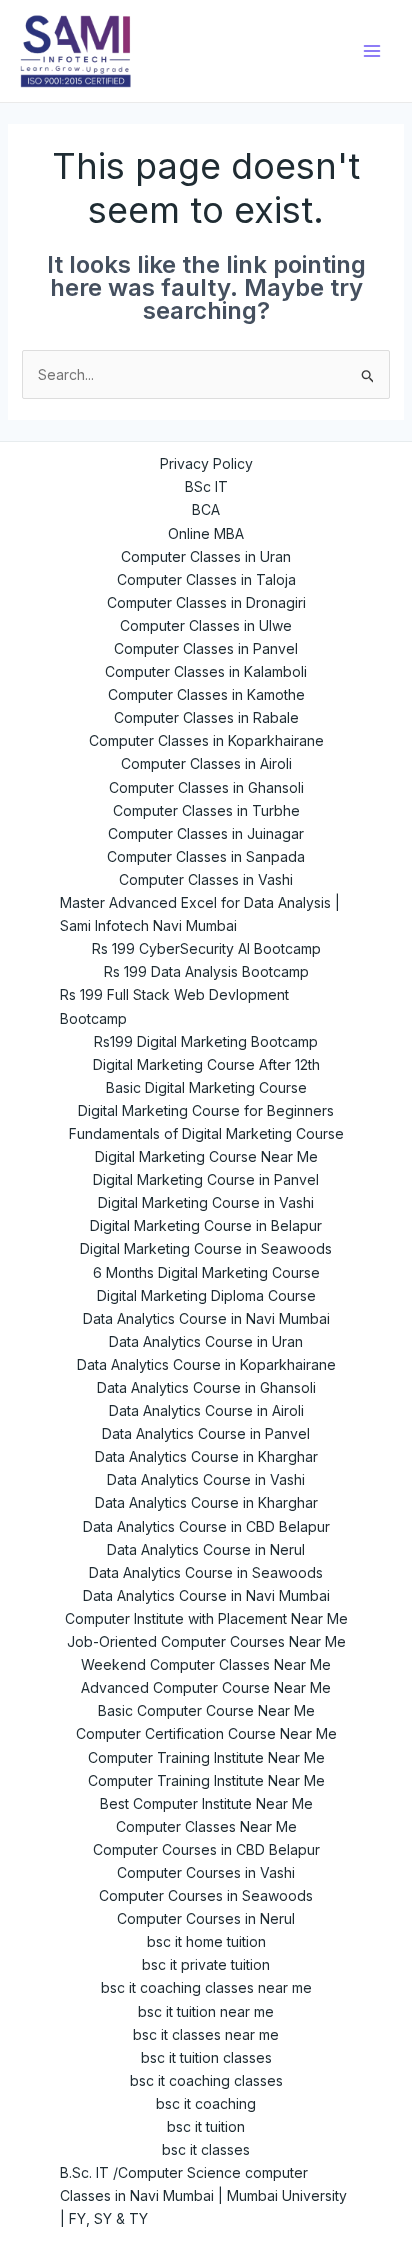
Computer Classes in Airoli (206, 763)
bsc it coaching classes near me (206, 1987)
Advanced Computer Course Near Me (206, 1687)
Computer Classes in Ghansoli (206, 787)
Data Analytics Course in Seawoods (206, 1572)
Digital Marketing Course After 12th (206, 1064)
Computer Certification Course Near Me (206, 1733)
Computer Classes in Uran (206, 556)
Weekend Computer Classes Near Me (206, 1664)
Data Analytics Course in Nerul (206, 1549)
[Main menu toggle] (372, 51)
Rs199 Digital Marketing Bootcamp (206, 1041)
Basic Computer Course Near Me (206, 1710)
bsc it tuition (206, 2126)
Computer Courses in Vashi (206, 1872)
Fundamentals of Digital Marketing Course (206, 1133)
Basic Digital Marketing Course (206, 1087)
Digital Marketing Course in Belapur (206, 1225)
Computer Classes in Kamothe (206, 694)
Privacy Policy (206, 463)
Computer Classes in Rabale (206, 717)
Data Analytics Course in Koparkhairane (206, 1364)
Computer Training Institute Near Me (206, 1757)
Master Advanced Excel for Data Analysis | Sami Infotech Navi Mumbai (200, 914)
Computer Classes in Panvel (206, 648)
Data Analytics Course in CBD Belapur (206, 1526)
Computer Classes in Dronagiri (206, 602)
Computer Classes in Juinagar (206, 833)
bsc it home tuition (206, 1941)
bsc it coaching (206, 2103)
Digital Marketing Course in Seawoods (206, 1248)
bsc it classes (206, 2149)
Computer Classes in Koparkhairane (206, 740)
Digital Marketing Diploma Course (206, 1295)
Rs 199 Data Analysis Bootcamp (206, 971)
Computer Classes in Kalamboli (206, 671)
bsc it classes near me (206, 2034)
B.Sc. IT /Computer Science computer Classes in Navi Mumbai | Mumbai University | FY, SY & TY (203, 2195)
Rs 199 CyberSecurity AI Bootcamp (206, 948)
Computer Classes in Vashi (206, 879)
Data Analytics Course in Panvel (206, 1433)
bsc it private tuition (206, 1964)
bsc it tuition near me (206, 2011)
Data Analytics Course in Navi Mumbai (206, 1318)
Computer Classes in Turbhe (206, 810)
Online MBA (206, 533)
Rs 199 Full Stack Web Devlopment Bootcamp (174, 1006)
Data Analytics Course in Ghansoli (206, 1387)
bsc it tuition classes (206, 2057)
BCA (206, 509)
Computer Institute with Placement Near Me (206, 1618)
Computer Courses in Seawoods (206, 1895)
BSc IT (206, 486)
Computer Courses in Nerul (206, 1918)
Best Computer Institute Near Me (206, 1803)
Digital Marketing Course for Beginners (206, 1110)
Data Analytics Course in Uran (206, 1341)
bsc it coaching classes (206, 2080)
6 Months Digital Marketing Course (206, 1272)
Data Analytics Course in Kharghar (206, 1456)
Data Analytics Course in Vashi (206, 1479)
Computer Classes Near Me (206, 1826)
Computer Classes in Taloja (206, 579)
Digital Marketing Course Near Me (206, 1156)
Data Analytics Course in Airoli (206, 1410)
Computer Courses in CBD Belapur (206, 1849)
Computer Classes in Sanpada (206, 856)
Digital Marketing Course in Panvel (206, 1179)
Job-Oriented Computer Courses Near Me (206, 1641)
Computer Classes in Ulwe (206, 625)
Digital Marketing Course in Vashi (206, 1202)
